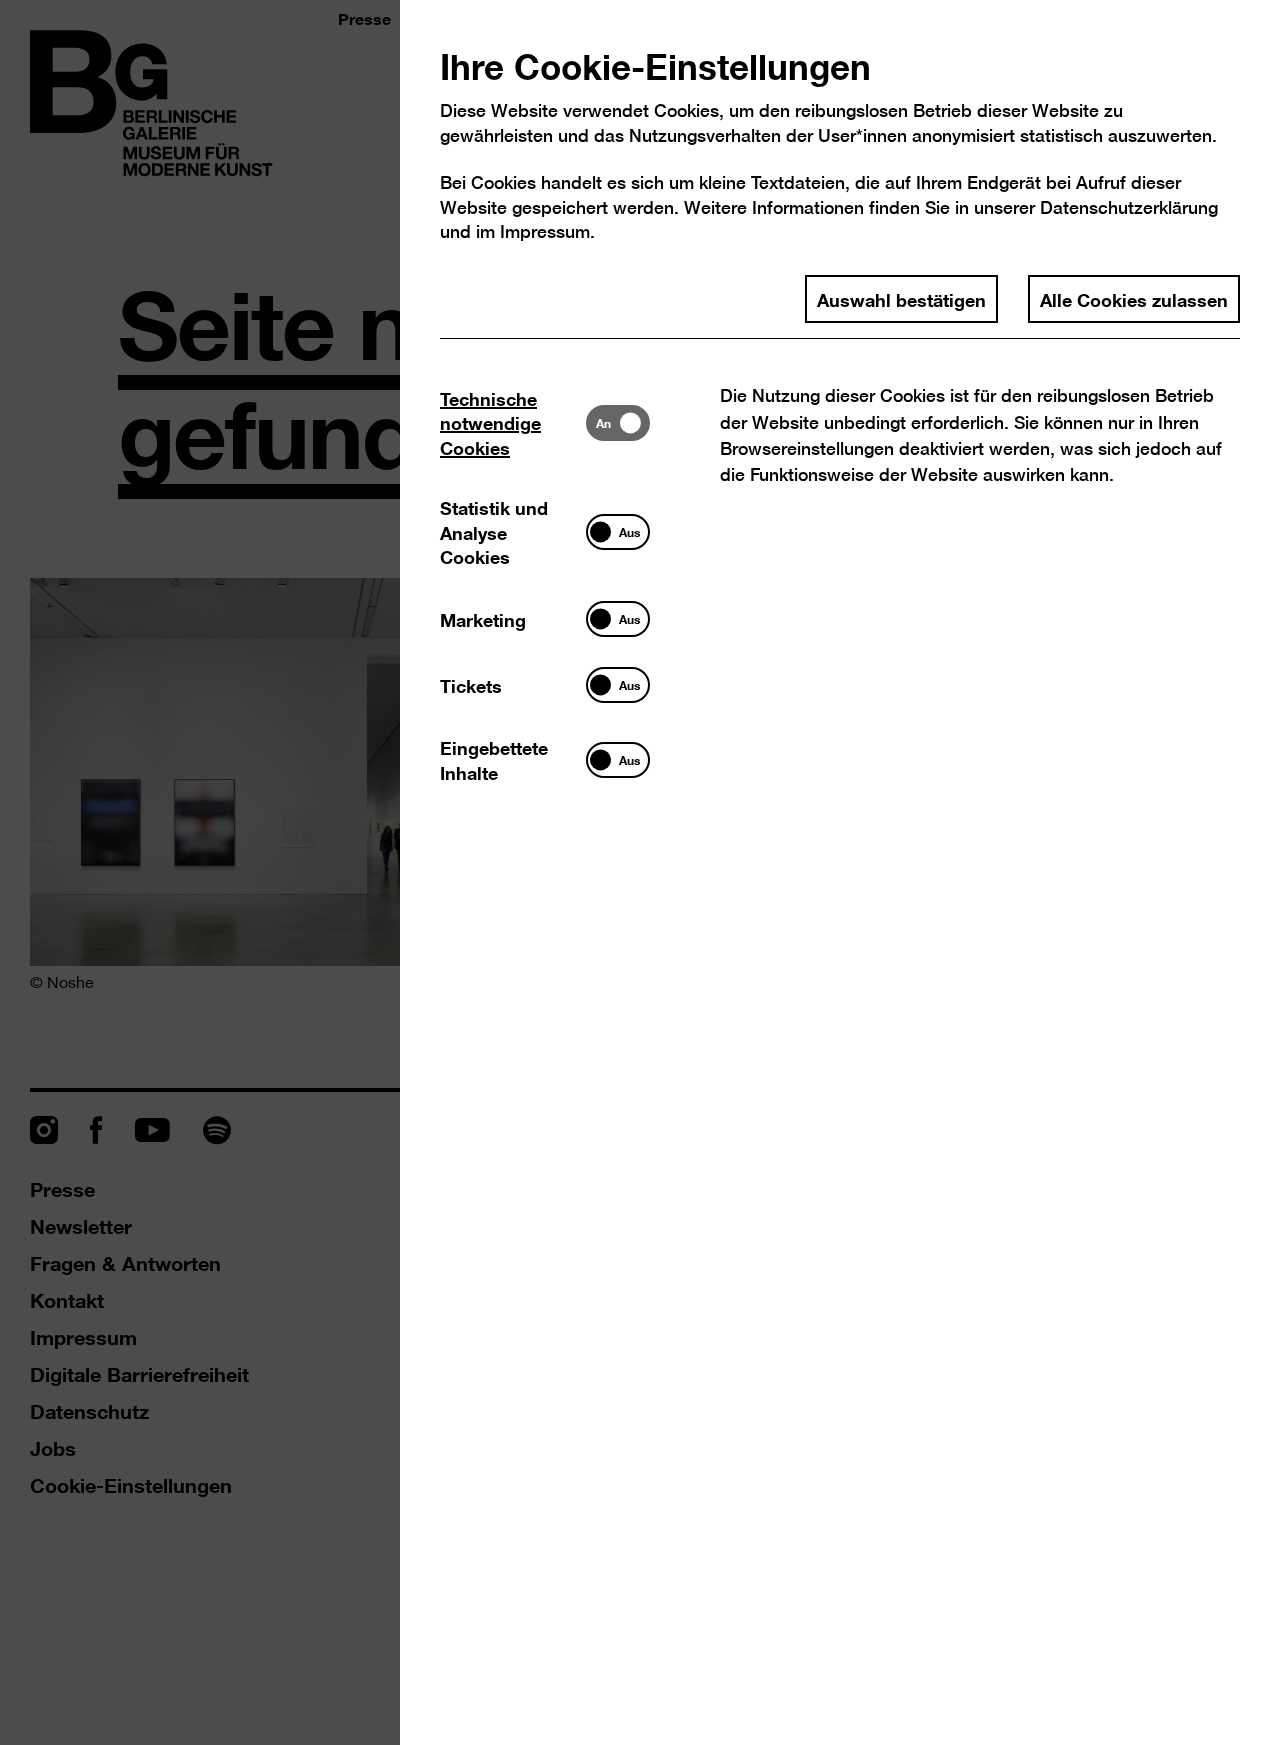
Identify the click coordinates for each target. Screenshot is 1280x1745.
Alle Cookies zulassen (1134, 299)
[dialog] (640, 872)
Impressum (545, 231)
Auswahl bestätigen (901, 299)
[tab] (513, 422)
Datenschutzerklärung (1129, 207)
